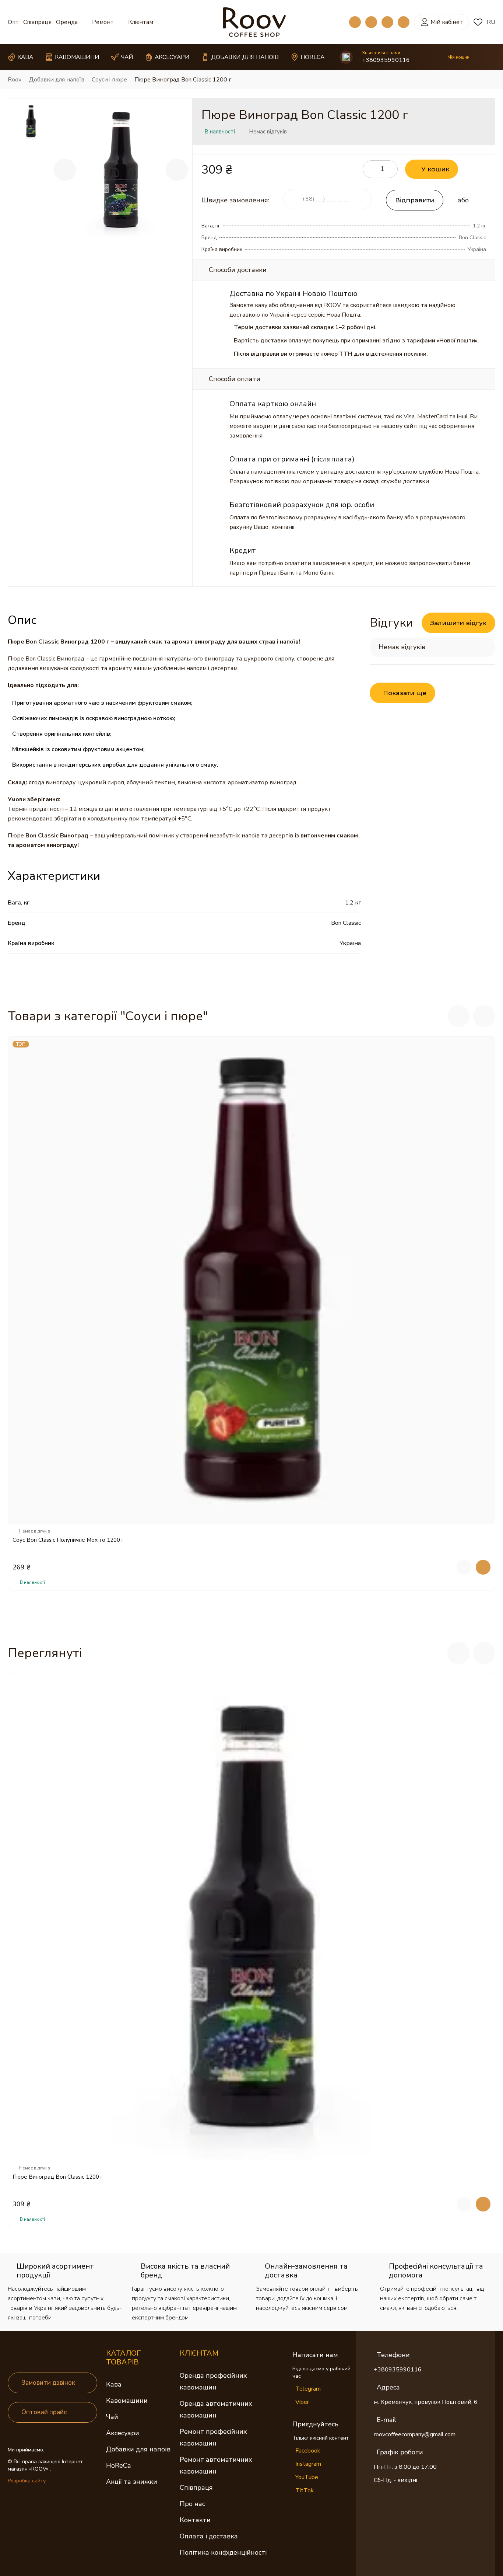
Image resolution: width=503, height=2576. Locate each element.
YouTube (307, 2477)
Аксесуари (123, 2433)
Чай (112, 2417)
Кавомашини (127, 2401)
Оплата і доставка (209, 2536)
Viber (302, 2402)
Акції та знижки (132, 2482)
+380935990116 (386, 60)
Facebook (308, 2451)
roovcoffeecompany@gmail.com (415, 2434)
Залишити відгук (458, 623)
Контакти (195, 2520)
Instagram (308, 2464)
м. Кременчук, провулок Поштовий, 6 (426, 2402)
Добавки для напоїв (138, 2449)
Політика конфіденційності (223, 2552)
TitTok (305, 2490)
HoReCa (118, 2465)
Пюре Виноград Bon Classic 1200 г (58, 2177)
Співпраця (37, 22)
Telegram (308, 2389)
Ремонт (103, 22)
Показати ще (405, 693)
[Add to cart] (483, 1567)
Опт (13, 22)
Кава (114, 2384)
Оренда (67, 22)
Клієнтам (141, 22)
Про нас (192, 2504)
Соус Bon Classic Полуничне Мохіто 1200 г (68, 1540)
